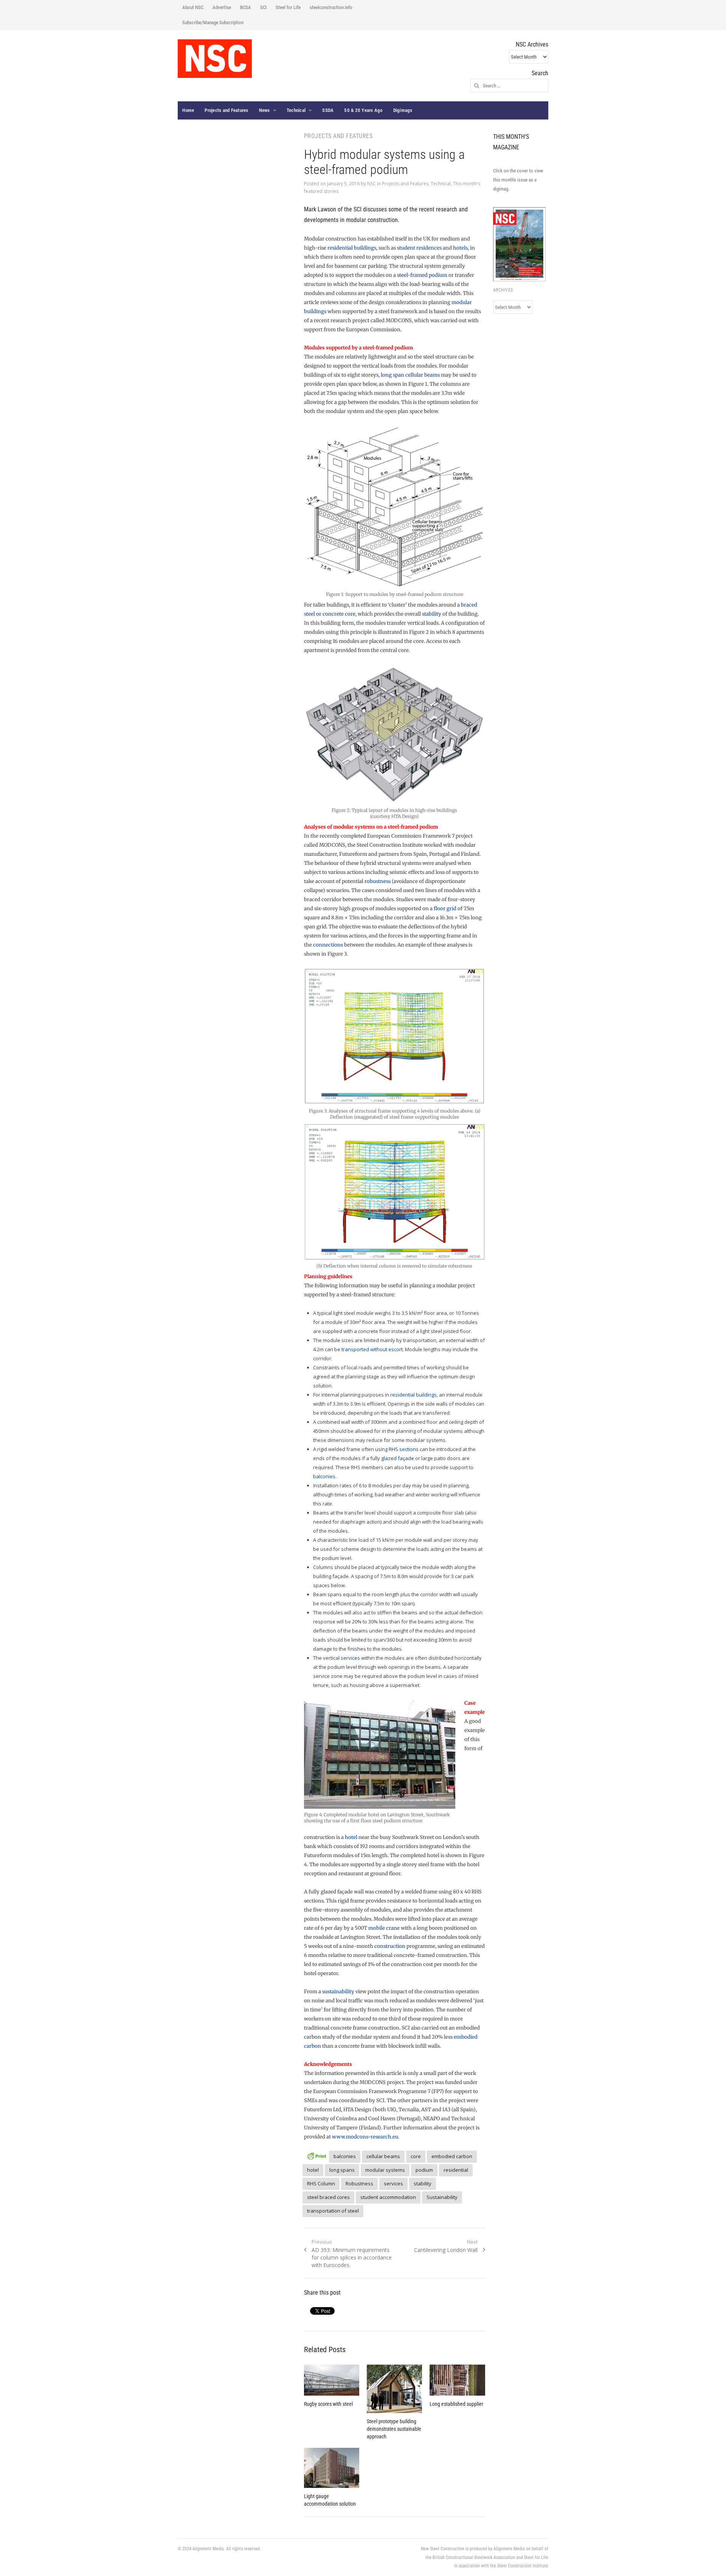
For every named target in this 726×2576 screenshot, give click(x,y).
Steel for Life (288, 7)
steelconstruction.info (331, 7)
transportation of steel (333, 2211)
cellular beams (383, 2156)
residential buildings (352, 248)
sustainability (338, 1992)
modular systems (385, 2170)
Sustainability (442, 2197)
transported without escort (372, 1349)
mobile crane (384, 1928)
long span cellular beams (410, 375)
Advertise (222, 7)
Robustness (359, 2183)
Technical (296, 110)
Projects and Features (226, 110)
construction (390, 1946)
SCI (263, 7)
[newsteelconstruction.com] (215, 59)
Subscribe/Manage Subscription (213, 23)
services (350, 1658)
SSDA (328, 110)
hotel (351, 1837)
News (264, 110)
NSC (372, 184)
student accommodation (388, 2197)
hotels (460, 248)
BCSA (246, 7)
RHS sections (404, 1449)
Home (188, 110)
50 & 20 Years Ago (363, 110)
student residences (419, 248)
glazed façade (398, 1458)
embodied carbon (452, 2156)
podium (424, 2170)
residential (456, 2170)
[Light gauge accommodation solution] (332, 2468)
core (416, 2156)
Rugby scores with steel (328, 2404)
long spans (342, 2170)
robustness (378, 881)
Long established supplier (456, 2404)
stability (432, 614)
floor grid (445, 909)
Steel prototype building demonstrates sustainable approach (394, 2429)
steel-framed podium (422, 275)
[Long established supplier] (457, 2380)
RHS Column (321, 2183)
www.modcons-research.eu (365, 2137)
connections (328, 945)
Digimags (403, 110)
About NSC (193, 7)
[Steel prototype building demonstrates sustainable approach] (394, 2389)
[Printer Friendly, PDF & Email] (316, 2155)
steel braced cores (328, 2197)
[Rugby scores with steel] (332, 2380)
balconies (324, 1476)
